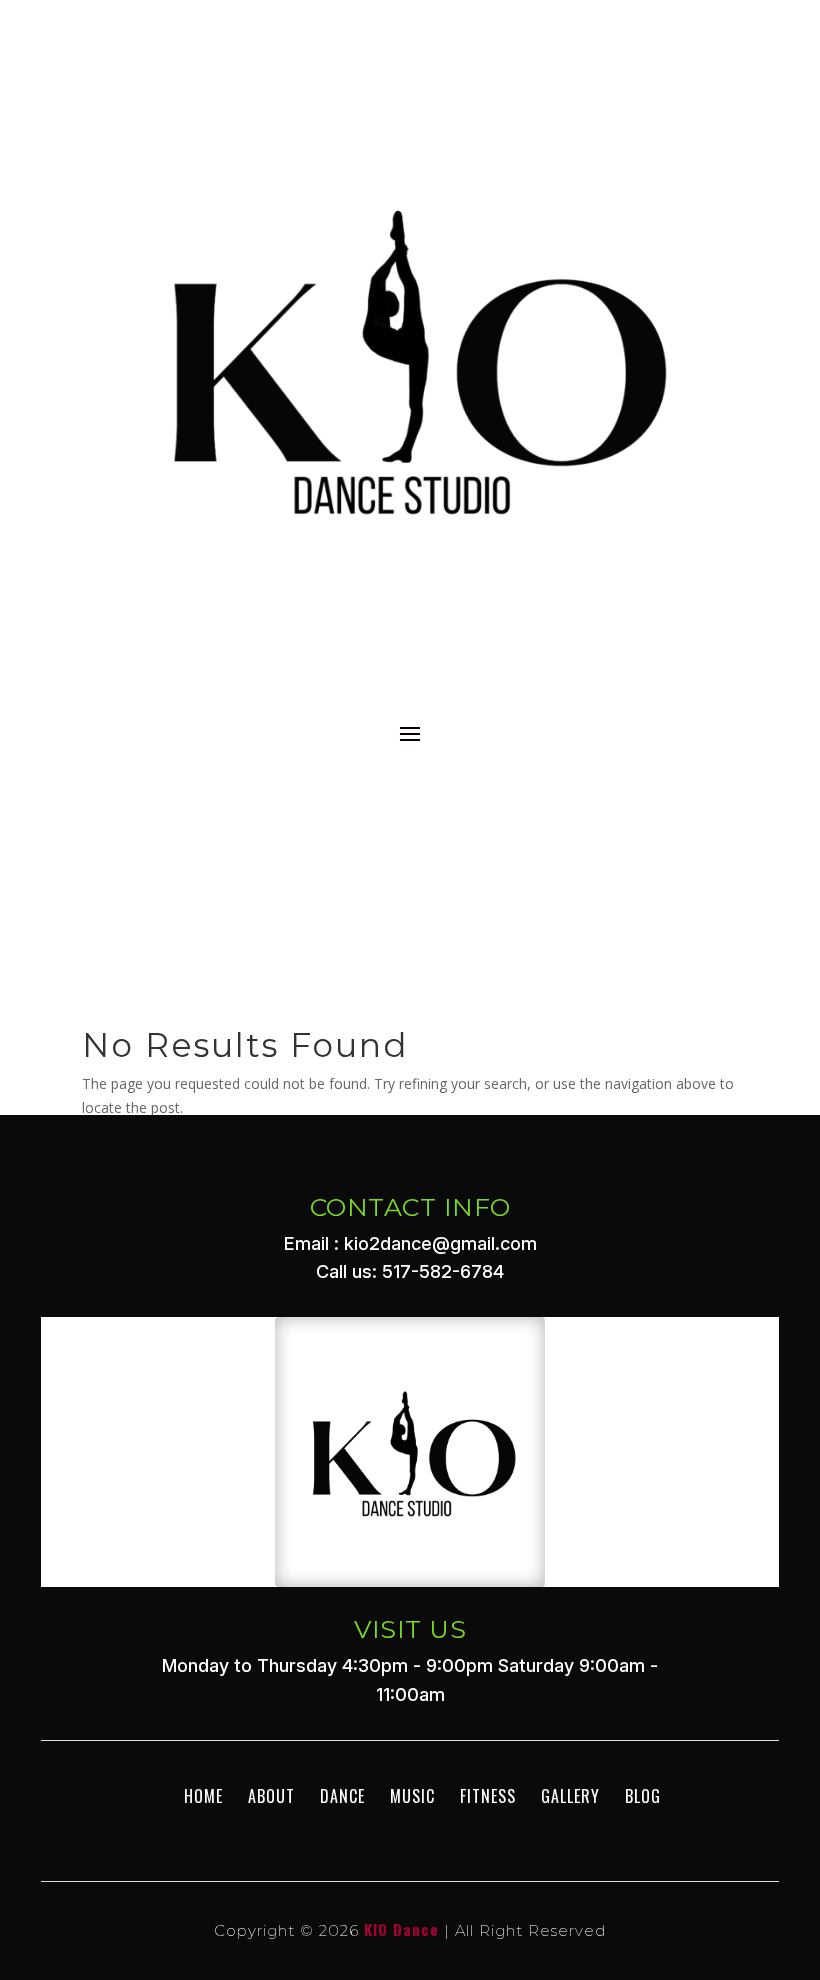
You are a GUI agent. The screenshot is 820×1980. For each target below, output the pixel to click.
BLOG (643, 1796)
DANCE (342, 1796)
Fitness (488, 1796)
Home (203, 1796)
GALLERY (570, 1796)
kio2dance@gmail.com (440, 1243)
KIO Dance (401, 1929)
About (271, 1796)
